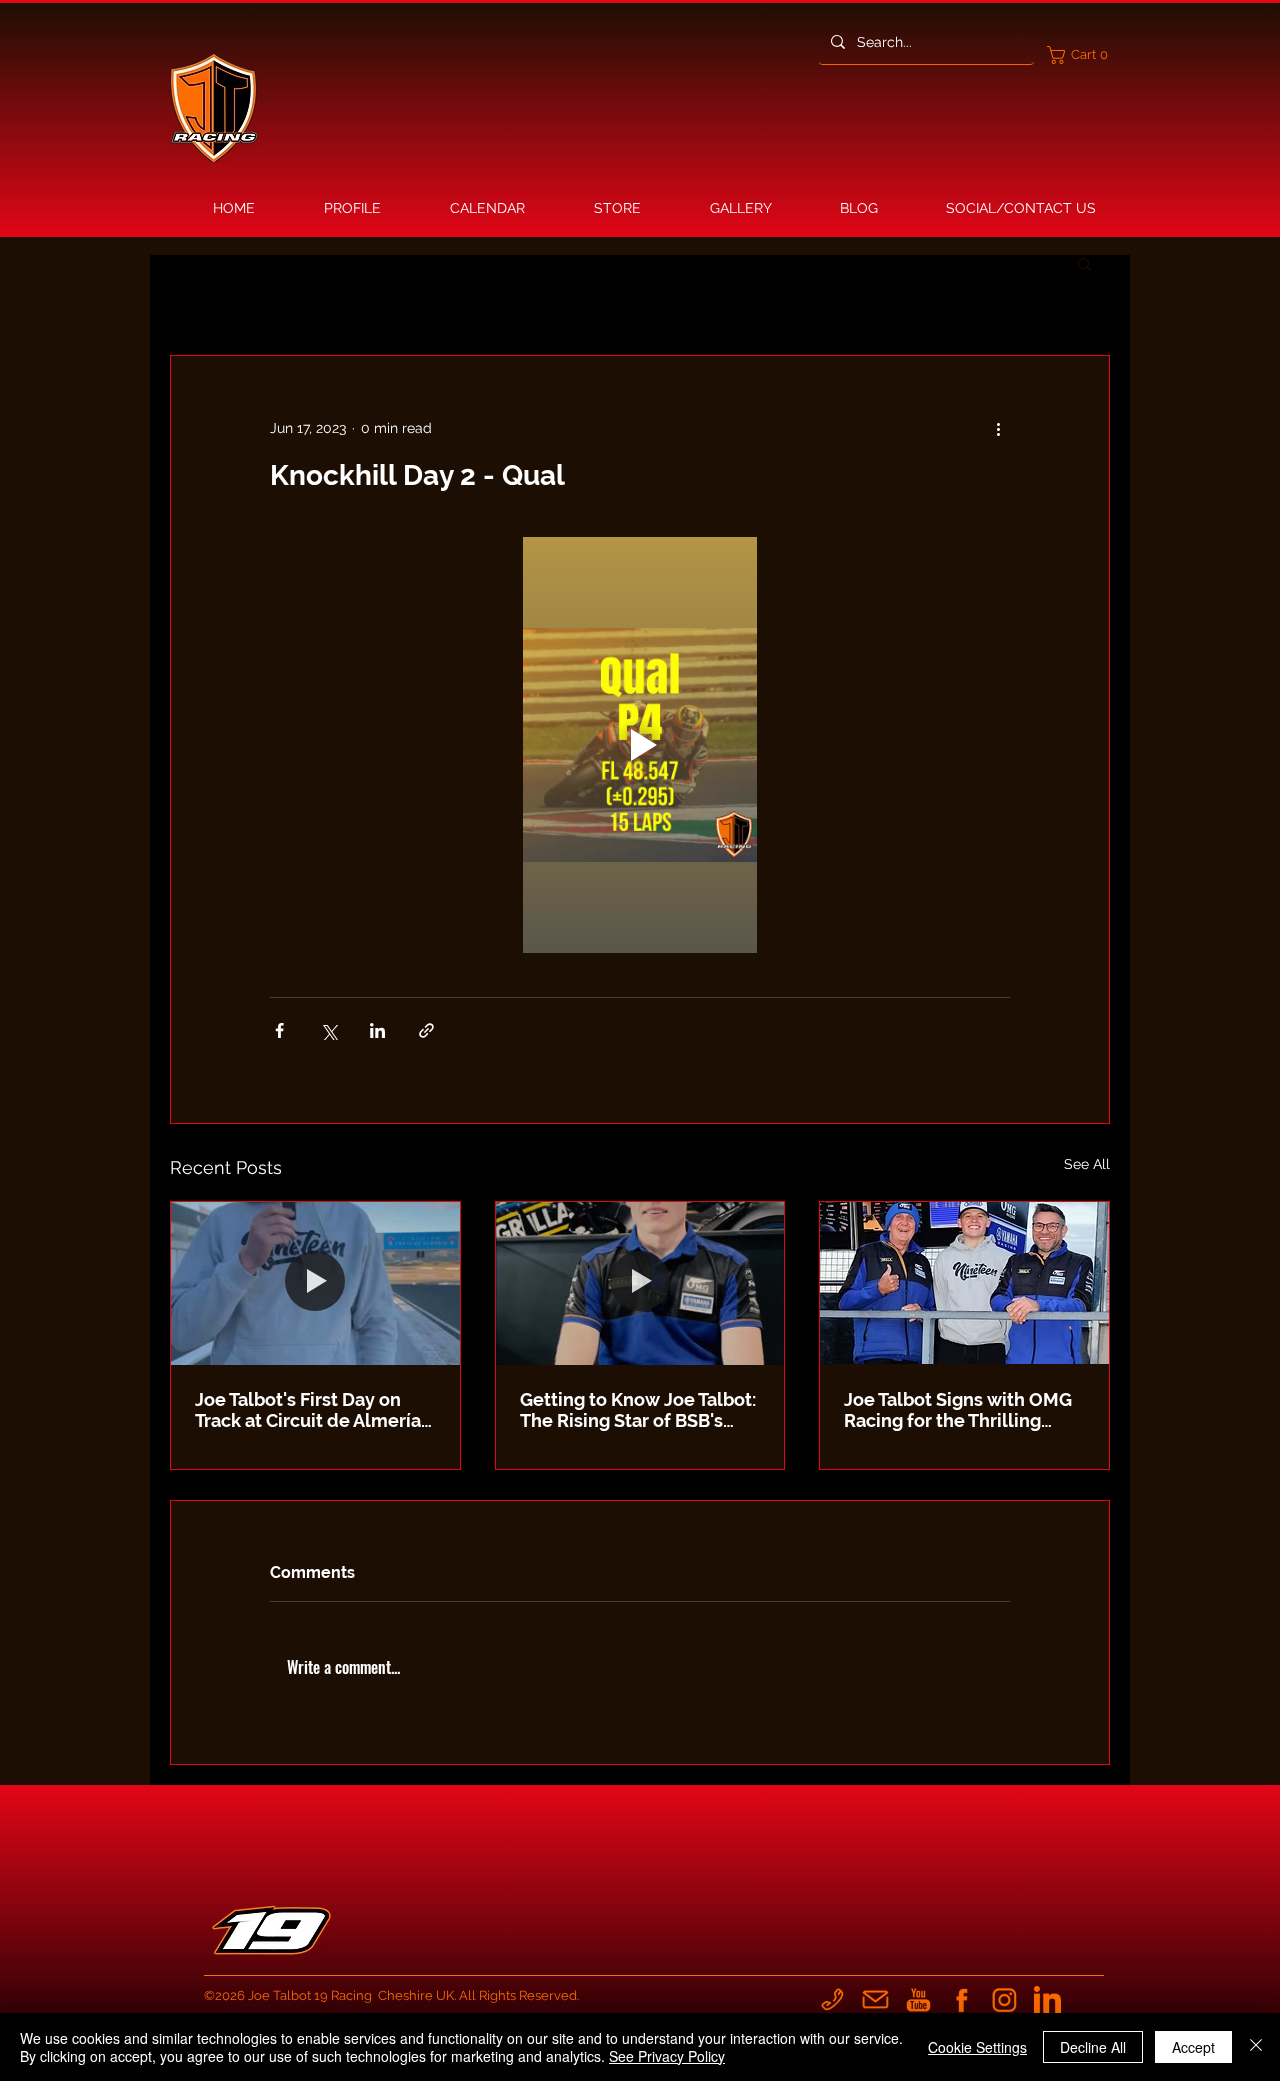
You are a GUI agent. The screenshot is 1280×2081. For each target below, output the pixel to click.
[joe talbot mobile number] (832, 1999)
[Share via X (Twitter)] (328, 1030)
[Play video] (640, 745)
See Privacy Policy (667, 2056)
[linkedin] (1047, 1999)
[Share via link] (426, 1030)
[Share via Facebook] (279, 1030)
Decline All (1093, 2047)
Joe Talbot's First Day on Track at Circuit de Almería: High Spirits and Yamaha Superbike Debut (310, 1410)
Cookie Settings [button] (977, 2047)
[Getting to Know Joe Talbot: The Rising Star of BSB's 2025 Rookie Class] (640, 1283)
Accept (1193, 2047)
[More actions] (998, 428)
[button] (1082, 55)
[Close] (1256, 2047)
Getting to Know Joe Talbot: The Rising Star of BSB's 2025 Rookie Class (638, 1410)
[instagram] (1004, 1999)
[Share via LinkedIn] (377, 1030)
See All (1087, 1164)
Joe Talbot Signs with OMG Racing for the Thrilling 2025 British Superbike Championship (958, 1410)
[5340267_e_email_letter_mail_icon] (875, 1999)
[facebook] (961, 1999)
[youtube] (918, 1999)
